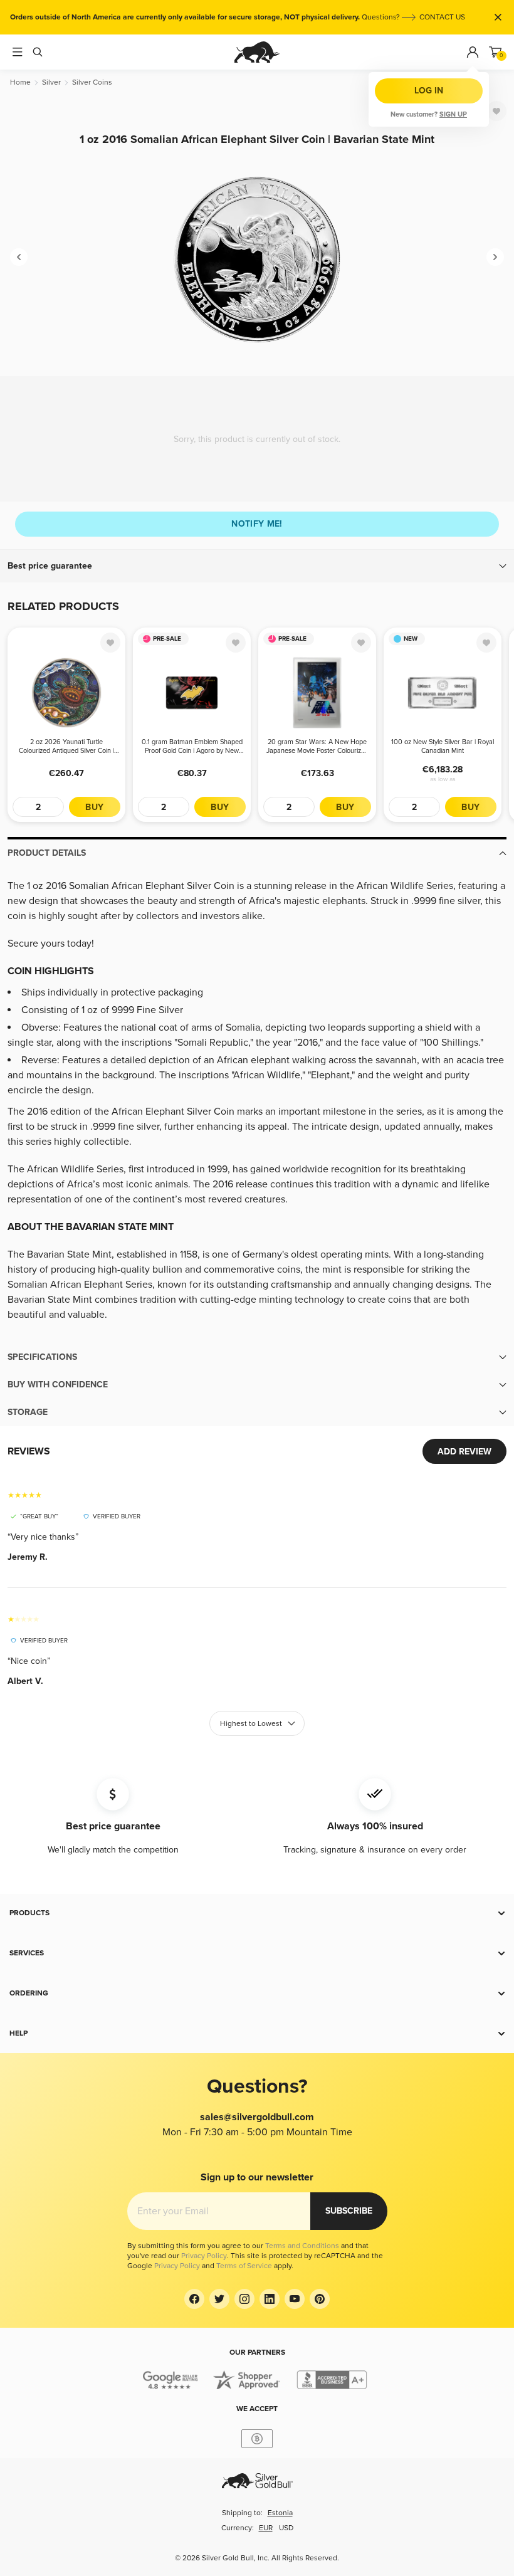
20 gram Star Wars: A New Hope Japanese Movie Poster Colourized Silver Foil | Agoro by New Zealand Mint (317, 747)
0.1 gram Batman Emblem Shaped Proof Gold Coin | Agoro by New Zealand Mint (192, 747)
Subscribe (349, 2211)
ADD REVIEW (464, 1452)
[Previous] (19, 257)
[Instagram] (244, 2299)
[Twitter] (219, 2299)
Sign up (453, 114)
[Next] (495, 257)
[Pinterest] (320, 2299)
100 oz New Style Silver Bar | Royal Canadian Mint (443, 746)
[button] (257, 566)
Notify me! (257, 524)
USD (286, 2528)
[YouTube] (295, 2299)
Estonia (280, 2513)
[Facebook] (194, 2299)
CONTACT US (442, 17)
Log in (429, 91)
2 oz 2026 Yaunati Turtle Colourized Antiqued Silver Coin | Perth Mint (66, 747)
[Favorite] (496, 111)
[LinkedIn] (270, 2299)
